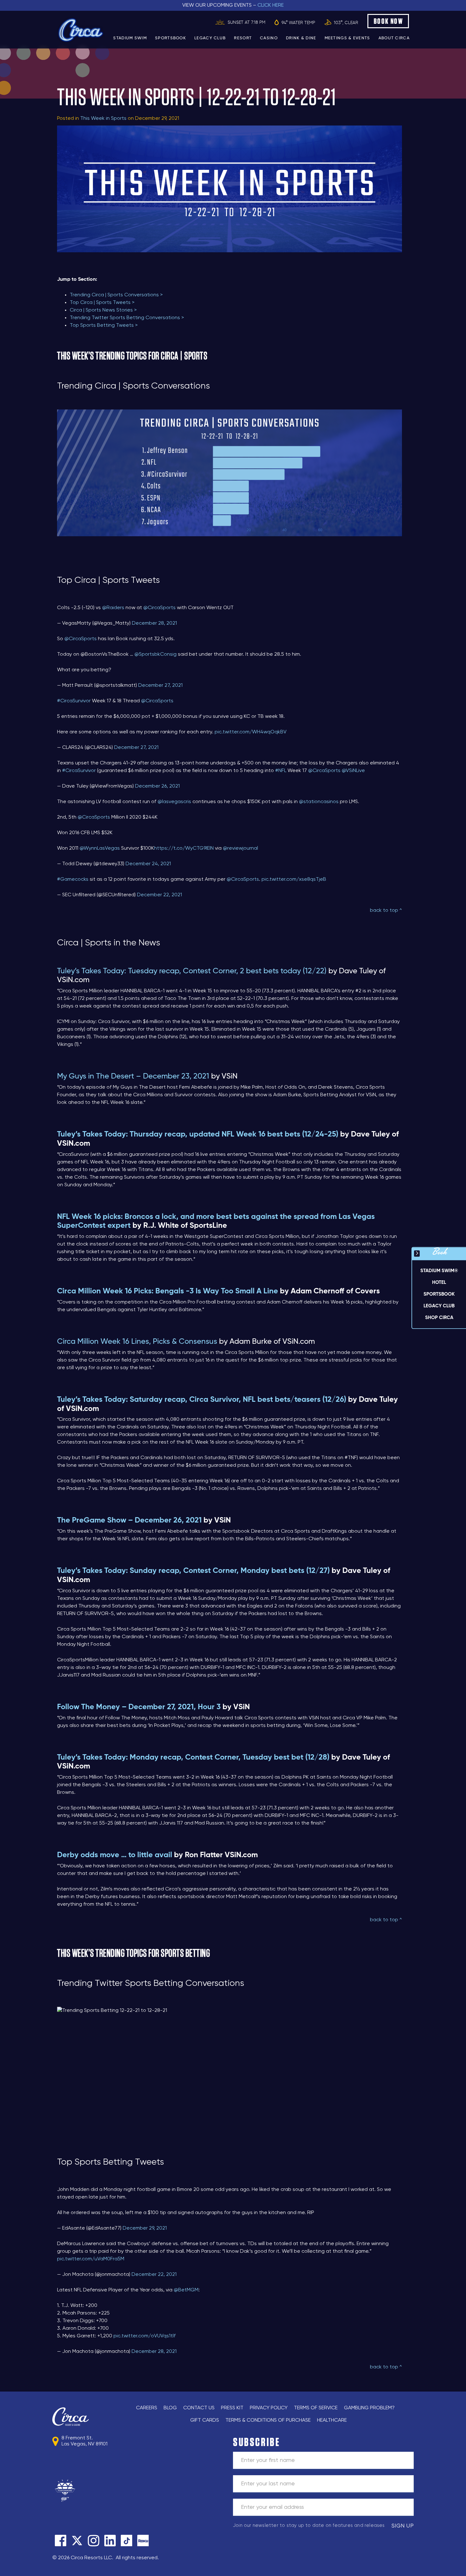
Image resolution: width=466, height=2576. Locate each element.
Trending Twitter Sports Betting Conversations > (127, 318)
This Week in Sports (103, 119)
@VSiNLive (353, 771)
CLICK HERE (271, 5)
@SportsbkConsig (155, 654)
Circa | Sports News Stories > (103, 310)
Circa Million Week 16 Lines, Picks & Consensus (137, 1342)
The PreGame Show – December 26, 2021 (129, 1520)
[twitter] (77, 2541)
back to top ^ (386, 911)
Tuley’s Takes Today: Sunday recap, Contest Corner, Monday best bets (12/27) (193, 1571)
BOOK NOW (388, 21)
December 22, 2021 (159, 895)
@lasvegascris (174, 802)
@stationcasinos (319, 802)
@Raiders (113, 608)
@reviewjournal (240, 848)
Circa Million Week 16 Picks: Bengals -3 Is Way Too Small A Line (168, 1291)
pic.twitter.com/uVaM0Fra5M (91, 2259)
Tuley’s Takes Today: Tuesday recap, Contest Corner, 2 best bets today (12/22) (192, 971)
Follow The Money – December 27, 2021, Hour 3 (139, 1707)
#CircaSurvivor (74, 701)
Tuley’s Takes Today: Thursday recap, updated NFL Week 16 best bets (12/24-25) (198, 1134)
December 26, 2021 (157, 786)
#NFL (281, 771)
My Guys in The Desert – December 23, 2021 (133, 1076)
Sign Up (403, 2526)
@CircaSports (159, 608)
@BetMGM (186, 2290)
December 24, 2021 (148, 864)
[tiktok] (126, 2541)
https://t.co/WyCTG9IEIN (184, 848)
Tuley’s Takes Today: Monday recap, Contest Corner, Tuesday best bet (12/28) (193, 1757)
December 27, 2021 (160, 686)
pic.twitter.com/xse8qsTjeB (294, 879)
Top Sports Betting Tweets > (104, 325)
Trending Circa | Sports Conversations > (116, 295)
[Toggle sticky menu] (417, 1253)
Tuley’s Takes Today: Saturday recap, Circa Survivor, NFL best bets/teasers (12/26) (202, 1400)
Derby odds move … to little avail (115, 1855)
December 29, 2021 (145, 2228)
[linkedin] (110, 2541)
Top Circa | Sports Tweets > (102, 303)
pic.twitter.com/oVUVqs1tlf (145, 2336)
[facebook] (61, 2541)
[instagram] (94, 2541)
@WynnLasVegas (100, 848)
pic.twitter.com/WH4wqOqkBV (251, 732)
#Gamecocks (73, 879)
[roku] (143, 2541)
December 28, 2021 (154, 623)
